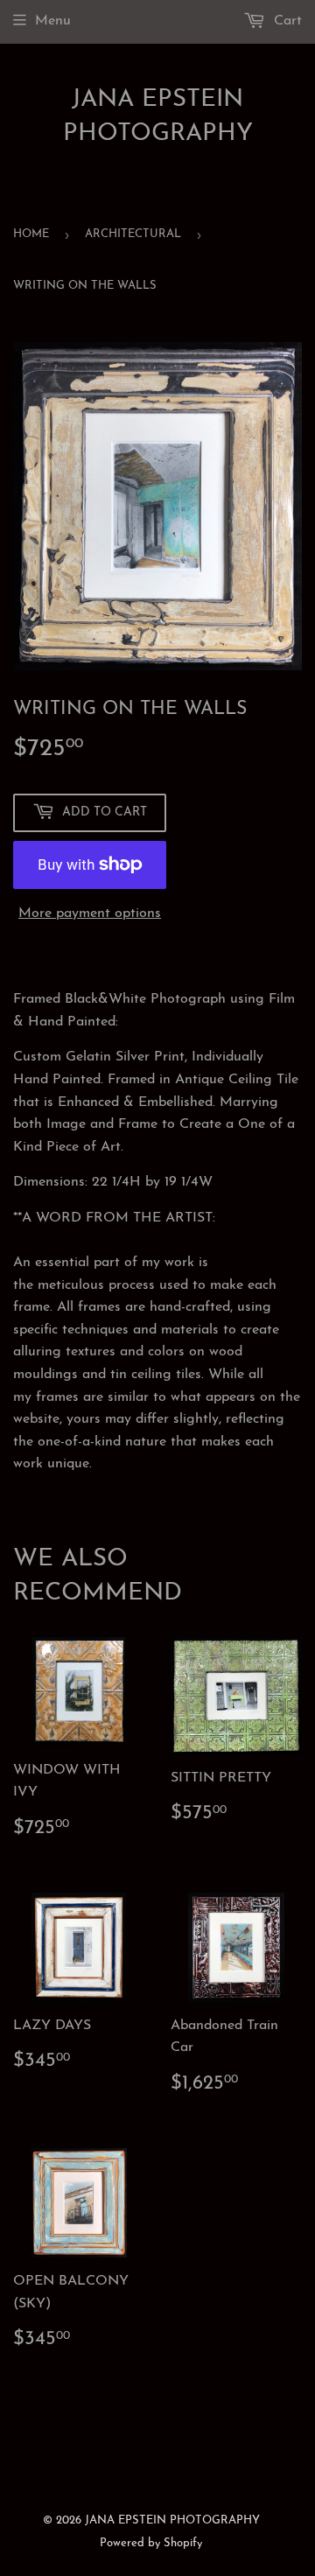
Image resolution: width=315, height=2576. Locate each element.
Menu (53, 21)
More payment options (90, 913)
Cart (286, 21)
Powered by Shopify (151, 2543)
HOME (31, 234)
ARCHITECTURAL (133, 234)
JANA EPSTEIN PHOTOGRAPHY (158, 117)
